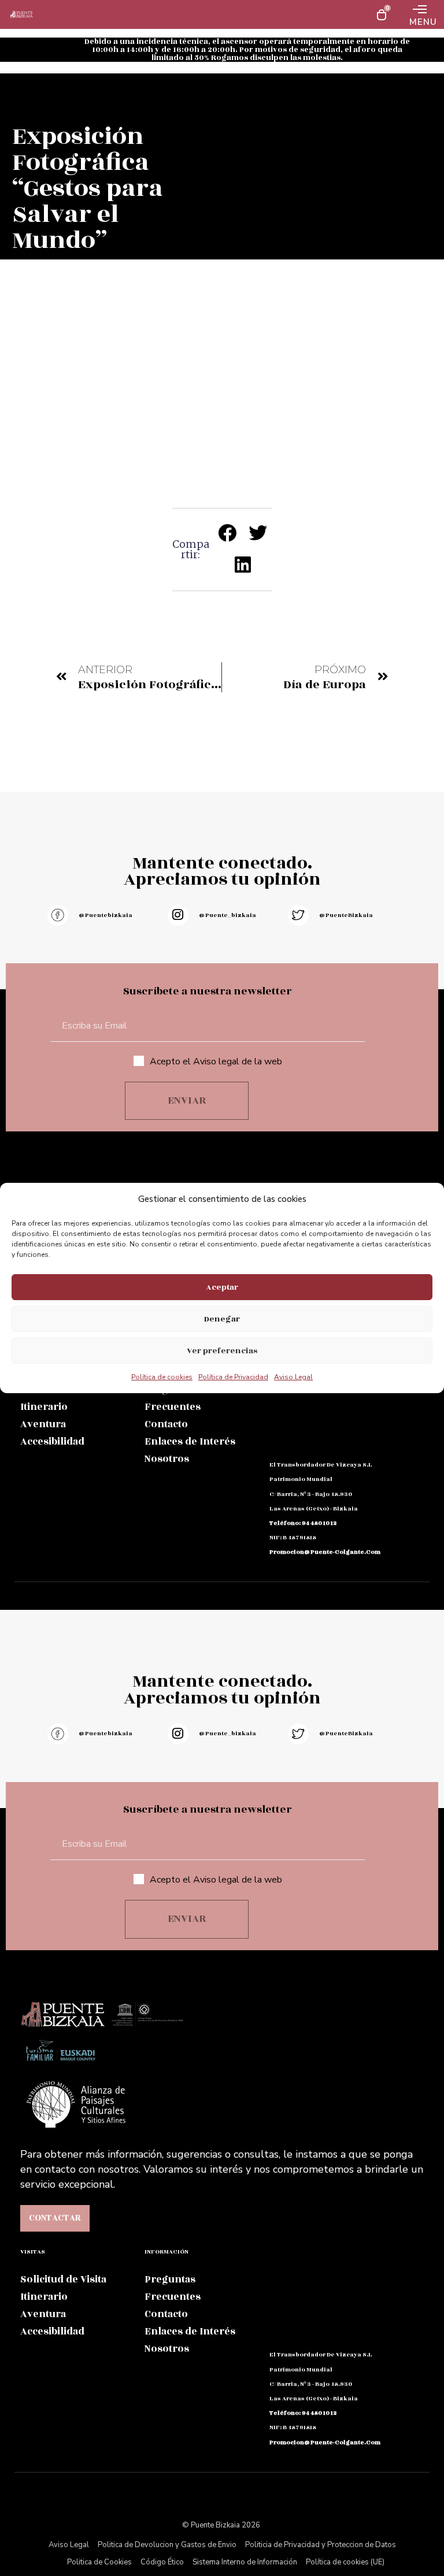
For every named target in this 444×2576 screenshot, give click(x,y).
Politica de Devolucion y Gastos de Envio (167, 2545)
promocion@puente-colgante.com (325, 1552)
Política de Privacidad (233, 1377)
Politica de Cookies (99, 2562)
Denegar (222, 1319)
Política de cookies (162, 1377)
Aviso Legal (293, 1377)
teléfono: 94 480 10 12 (303, 1523)
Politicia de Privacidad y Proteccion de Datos (321, 2545)
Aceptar (222, 1287)
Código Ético (162, 2562)
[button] (228, 533)
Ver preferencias (222, 1351)
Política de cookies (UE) (345, 2562)
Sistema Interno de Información (245, 2562)
